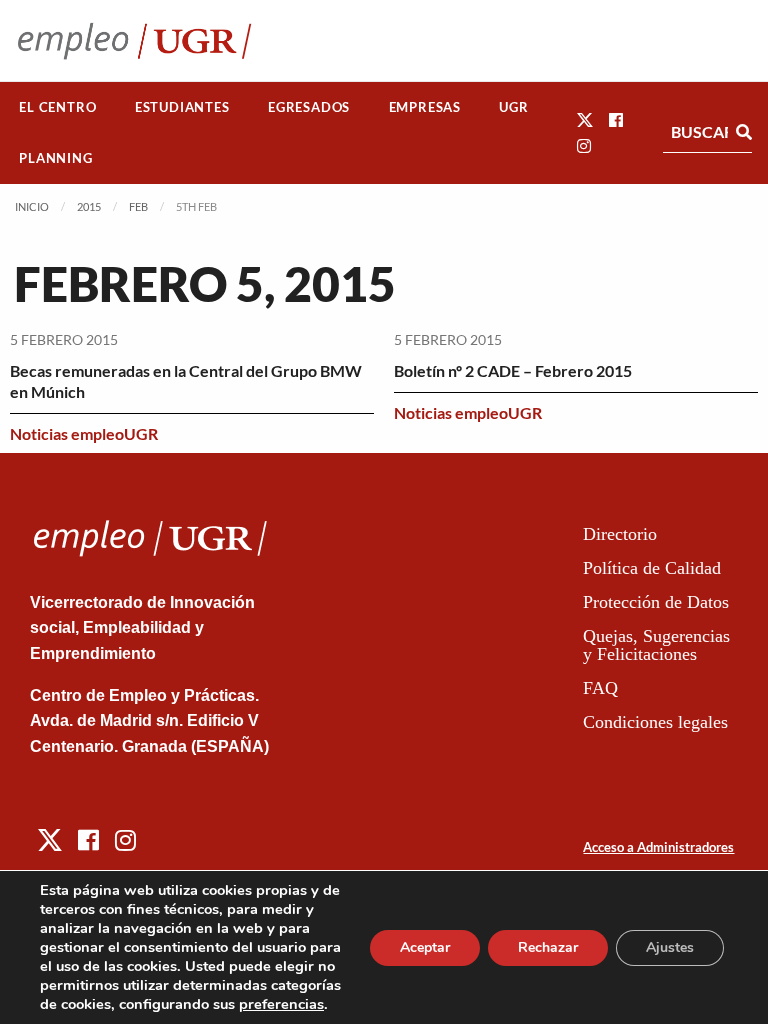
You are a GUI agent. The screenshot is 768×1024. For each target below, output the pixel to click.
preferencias (281, 1004)
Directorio (620, 534)
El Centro (57, 107)
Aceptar (425, 947)
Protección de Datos (656, 602)
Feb (138, 206)
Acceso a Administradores (658, 847)
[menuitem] (58, 107)
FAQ (600, 688)
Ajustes (670, 947)
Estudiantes (182, 107)
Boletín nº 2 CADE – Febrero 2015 (513, 370)
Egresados (309, 107)
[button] (585, 119)
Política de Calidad (652, 568)
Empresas (425, 107)
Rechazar (548, 947)
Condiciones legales (655, 722)
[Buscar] (744, 132)
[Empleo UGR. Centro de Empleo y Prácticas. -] (134, 40)
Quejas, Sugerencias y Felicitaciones (656, 645)
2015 (89, 206)
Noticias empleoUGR (84, 433)
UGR (513, 107)
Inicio (32, 206)
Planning (55, 158)
